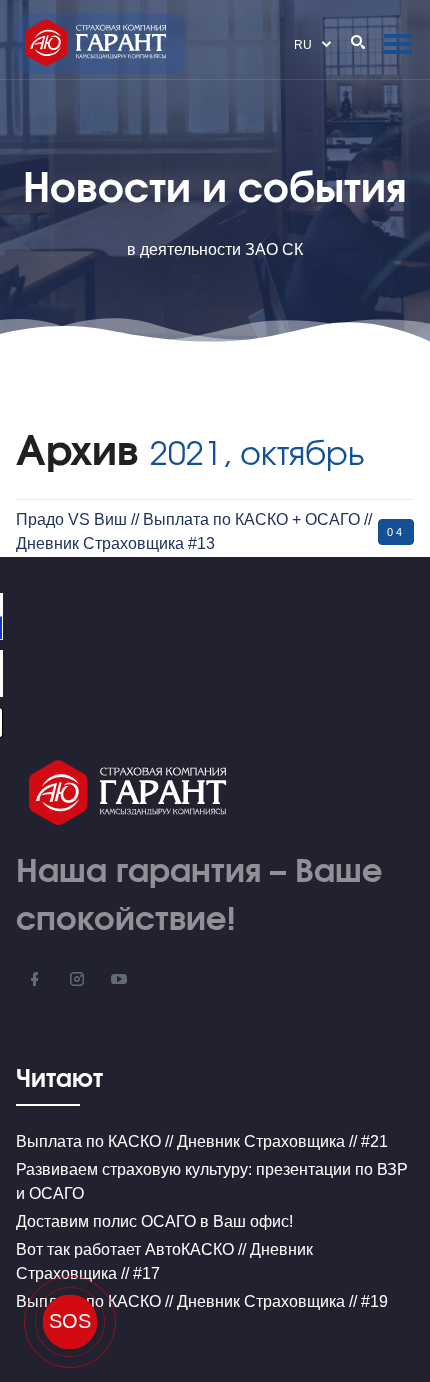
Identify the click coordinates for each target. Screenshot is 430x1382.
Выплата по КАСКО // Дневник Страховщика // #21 (202, 1141)
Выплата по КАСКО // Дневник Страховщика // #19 (202, 1301)
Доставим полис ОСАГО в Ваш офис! (154, 1221)
